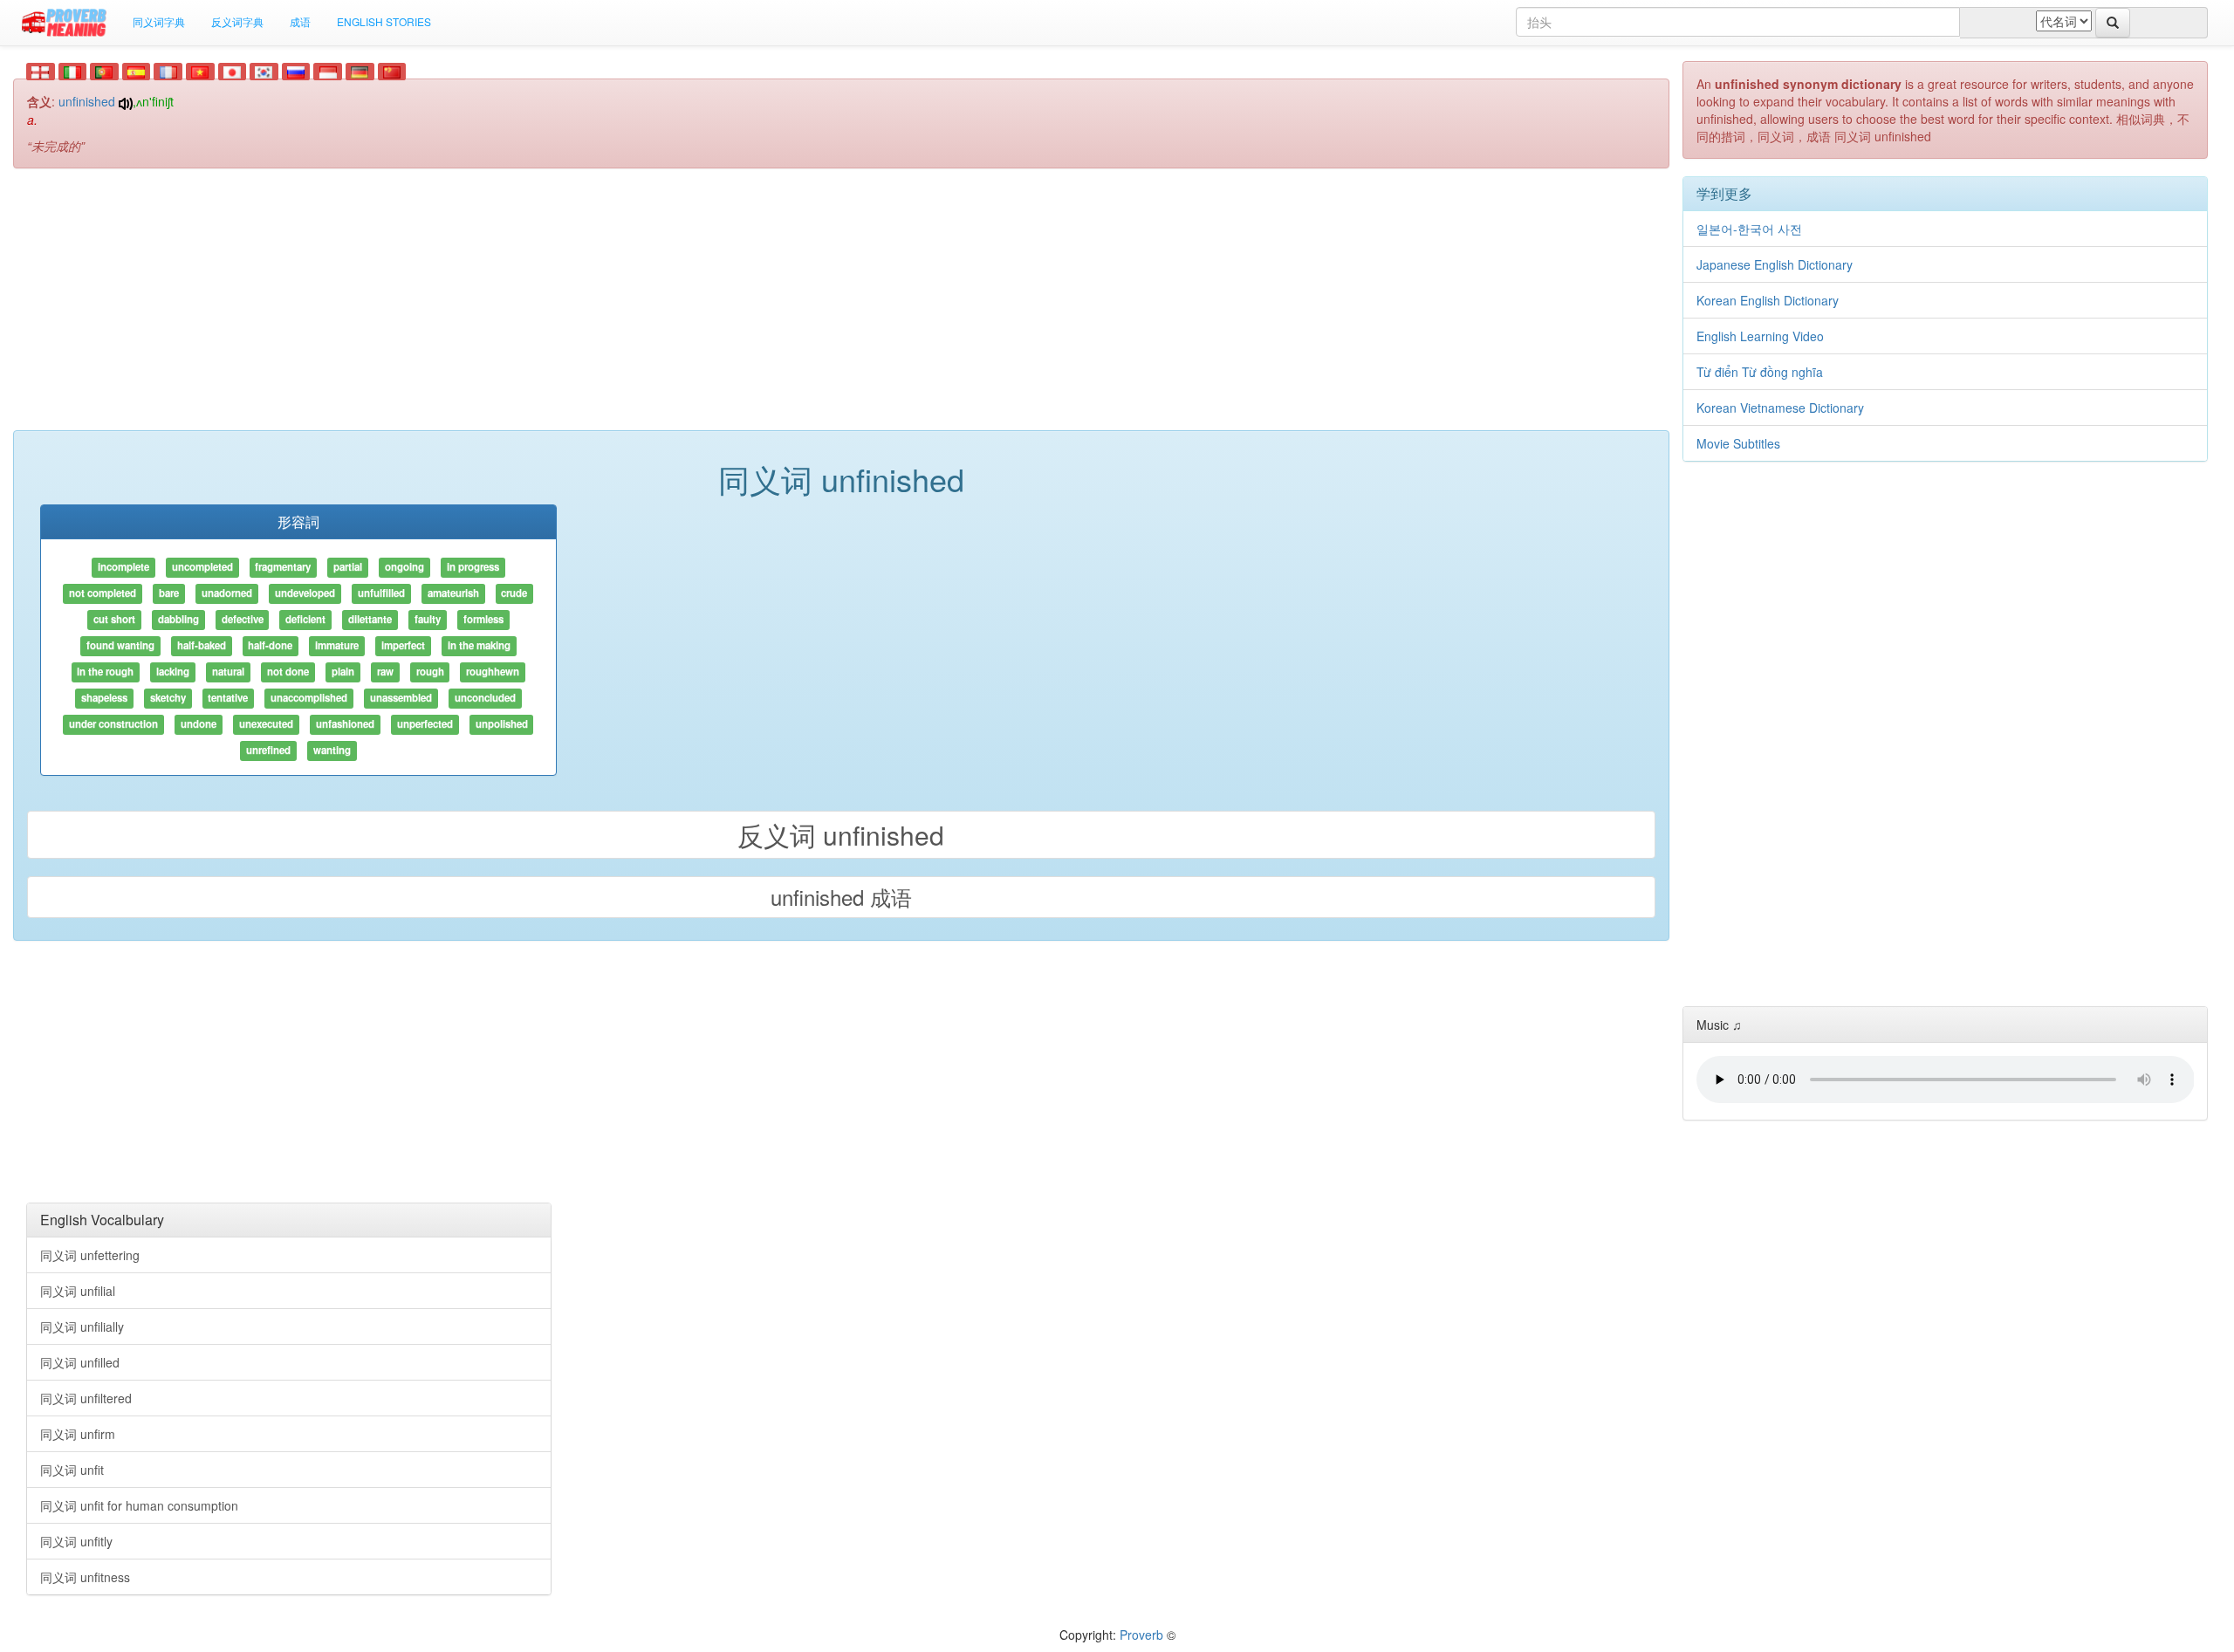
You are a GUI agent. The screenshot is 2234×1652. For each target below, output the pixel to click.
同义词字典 (159, 21)
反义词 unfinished (841, 835)
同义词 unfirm (78, 1434)
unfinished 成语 (841, 897)
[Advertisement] (841, 308)
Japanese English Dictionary (1775, 264)
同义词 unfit (72, 1470)
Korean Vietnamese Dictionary (1780, 408)
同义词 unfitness (85, 1577)
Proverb (1141, 1635)
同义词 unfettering (90, 1255)
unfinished (87, 101)
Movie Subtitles (1738, 443)
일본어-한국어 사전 (1749, 229)
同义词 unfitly (76, 1541)
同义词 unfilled (80, 1362)
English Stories (384, 21)
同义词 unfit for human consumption (139, 1505)
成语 (300, 21)
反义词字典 (237, 21)
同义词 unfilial (78, 1291)
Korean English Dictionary (1768, 300)
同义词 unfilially (82, 1326)
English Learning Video (1760, 336)
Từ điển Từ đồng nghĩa (1760, 372)
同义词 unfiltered (86, 1398)
